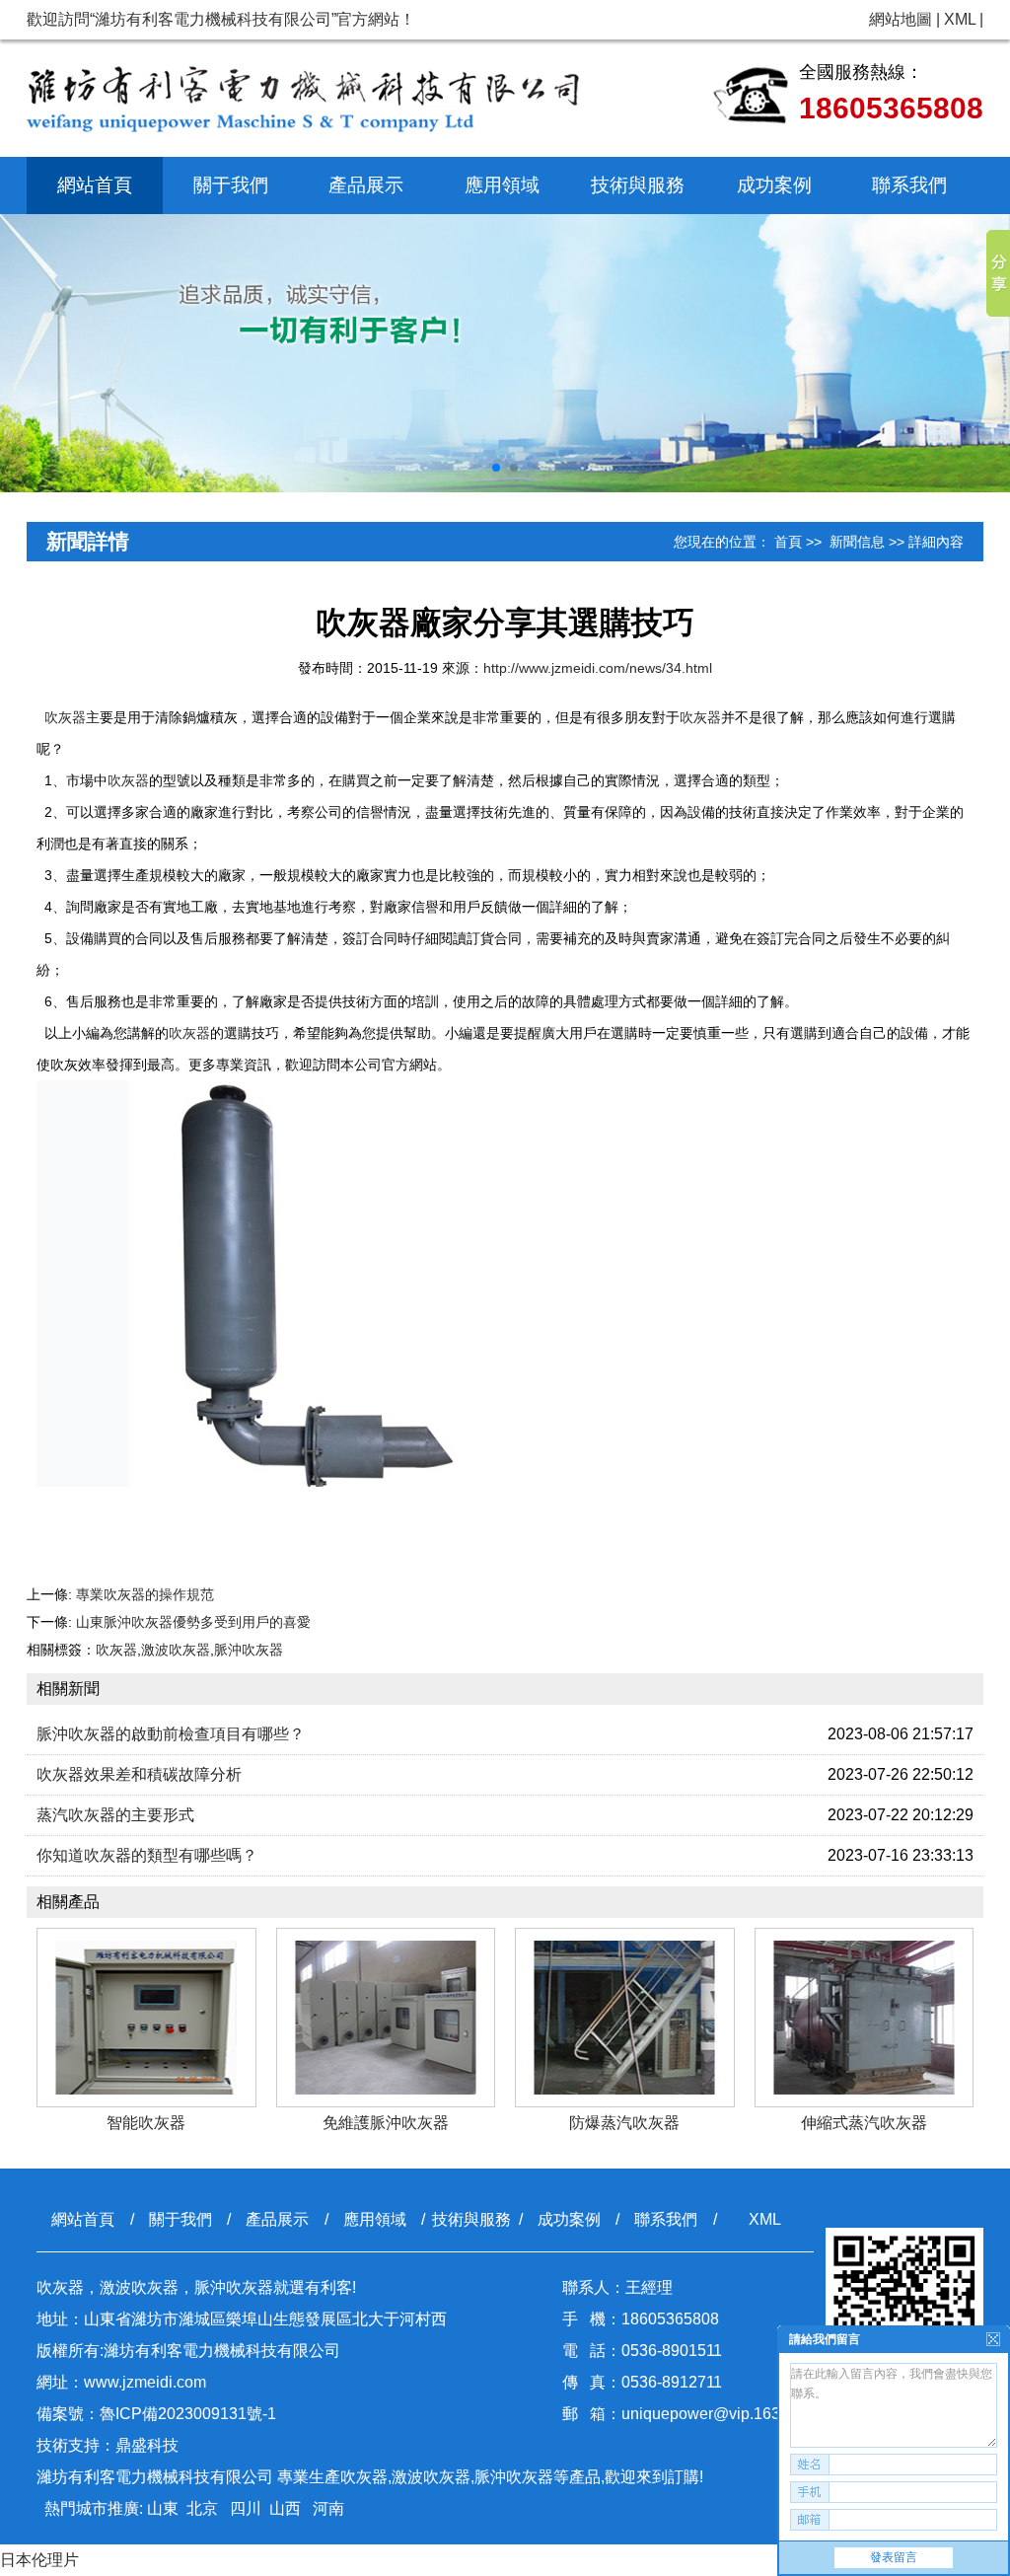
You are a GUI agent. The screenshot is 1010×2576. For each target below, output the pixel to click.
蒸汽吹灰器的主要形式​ (115, 1815)
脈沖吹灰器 (249, 1650)
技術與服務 (638, 185)
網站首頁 (95, 185)
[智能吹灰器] (146, 2018)
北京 (202, 2508)
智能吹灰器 (146, 2123)
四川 (244, 2508)
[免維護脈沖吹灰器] (386, 2018)
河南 (326, 2508)
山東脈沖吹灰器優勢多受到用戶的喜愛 (193, 1622)
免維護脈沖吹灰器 (386, 2123)
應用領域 (502, 185)
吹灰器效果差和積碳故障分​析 (139, 1774)
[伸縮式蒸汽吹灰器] (865, 2018)
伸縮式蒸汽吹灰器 (864, 2123)
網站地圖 (901, 19)
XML (960, 19)
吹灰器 (65, 717)
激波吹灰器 (176, 1650)
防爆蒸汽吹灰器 (624, 2123)
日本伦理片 (39, 2560)
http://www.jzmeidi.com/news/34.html (598, 668)
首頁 (788, 542)
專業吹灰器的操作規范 (145, 1594)
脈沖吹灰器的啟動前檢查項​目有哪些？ (171, 1734)
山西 (285, 2508)
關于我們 (231, 185)
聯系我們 (909, 185)
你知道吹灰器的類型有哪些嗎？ (147, 1855)
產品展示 (366, 185)
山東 (163, 2508)
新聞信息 (857, 542)
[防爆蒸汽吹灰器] (625, 2018)
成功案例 (774, 185)
